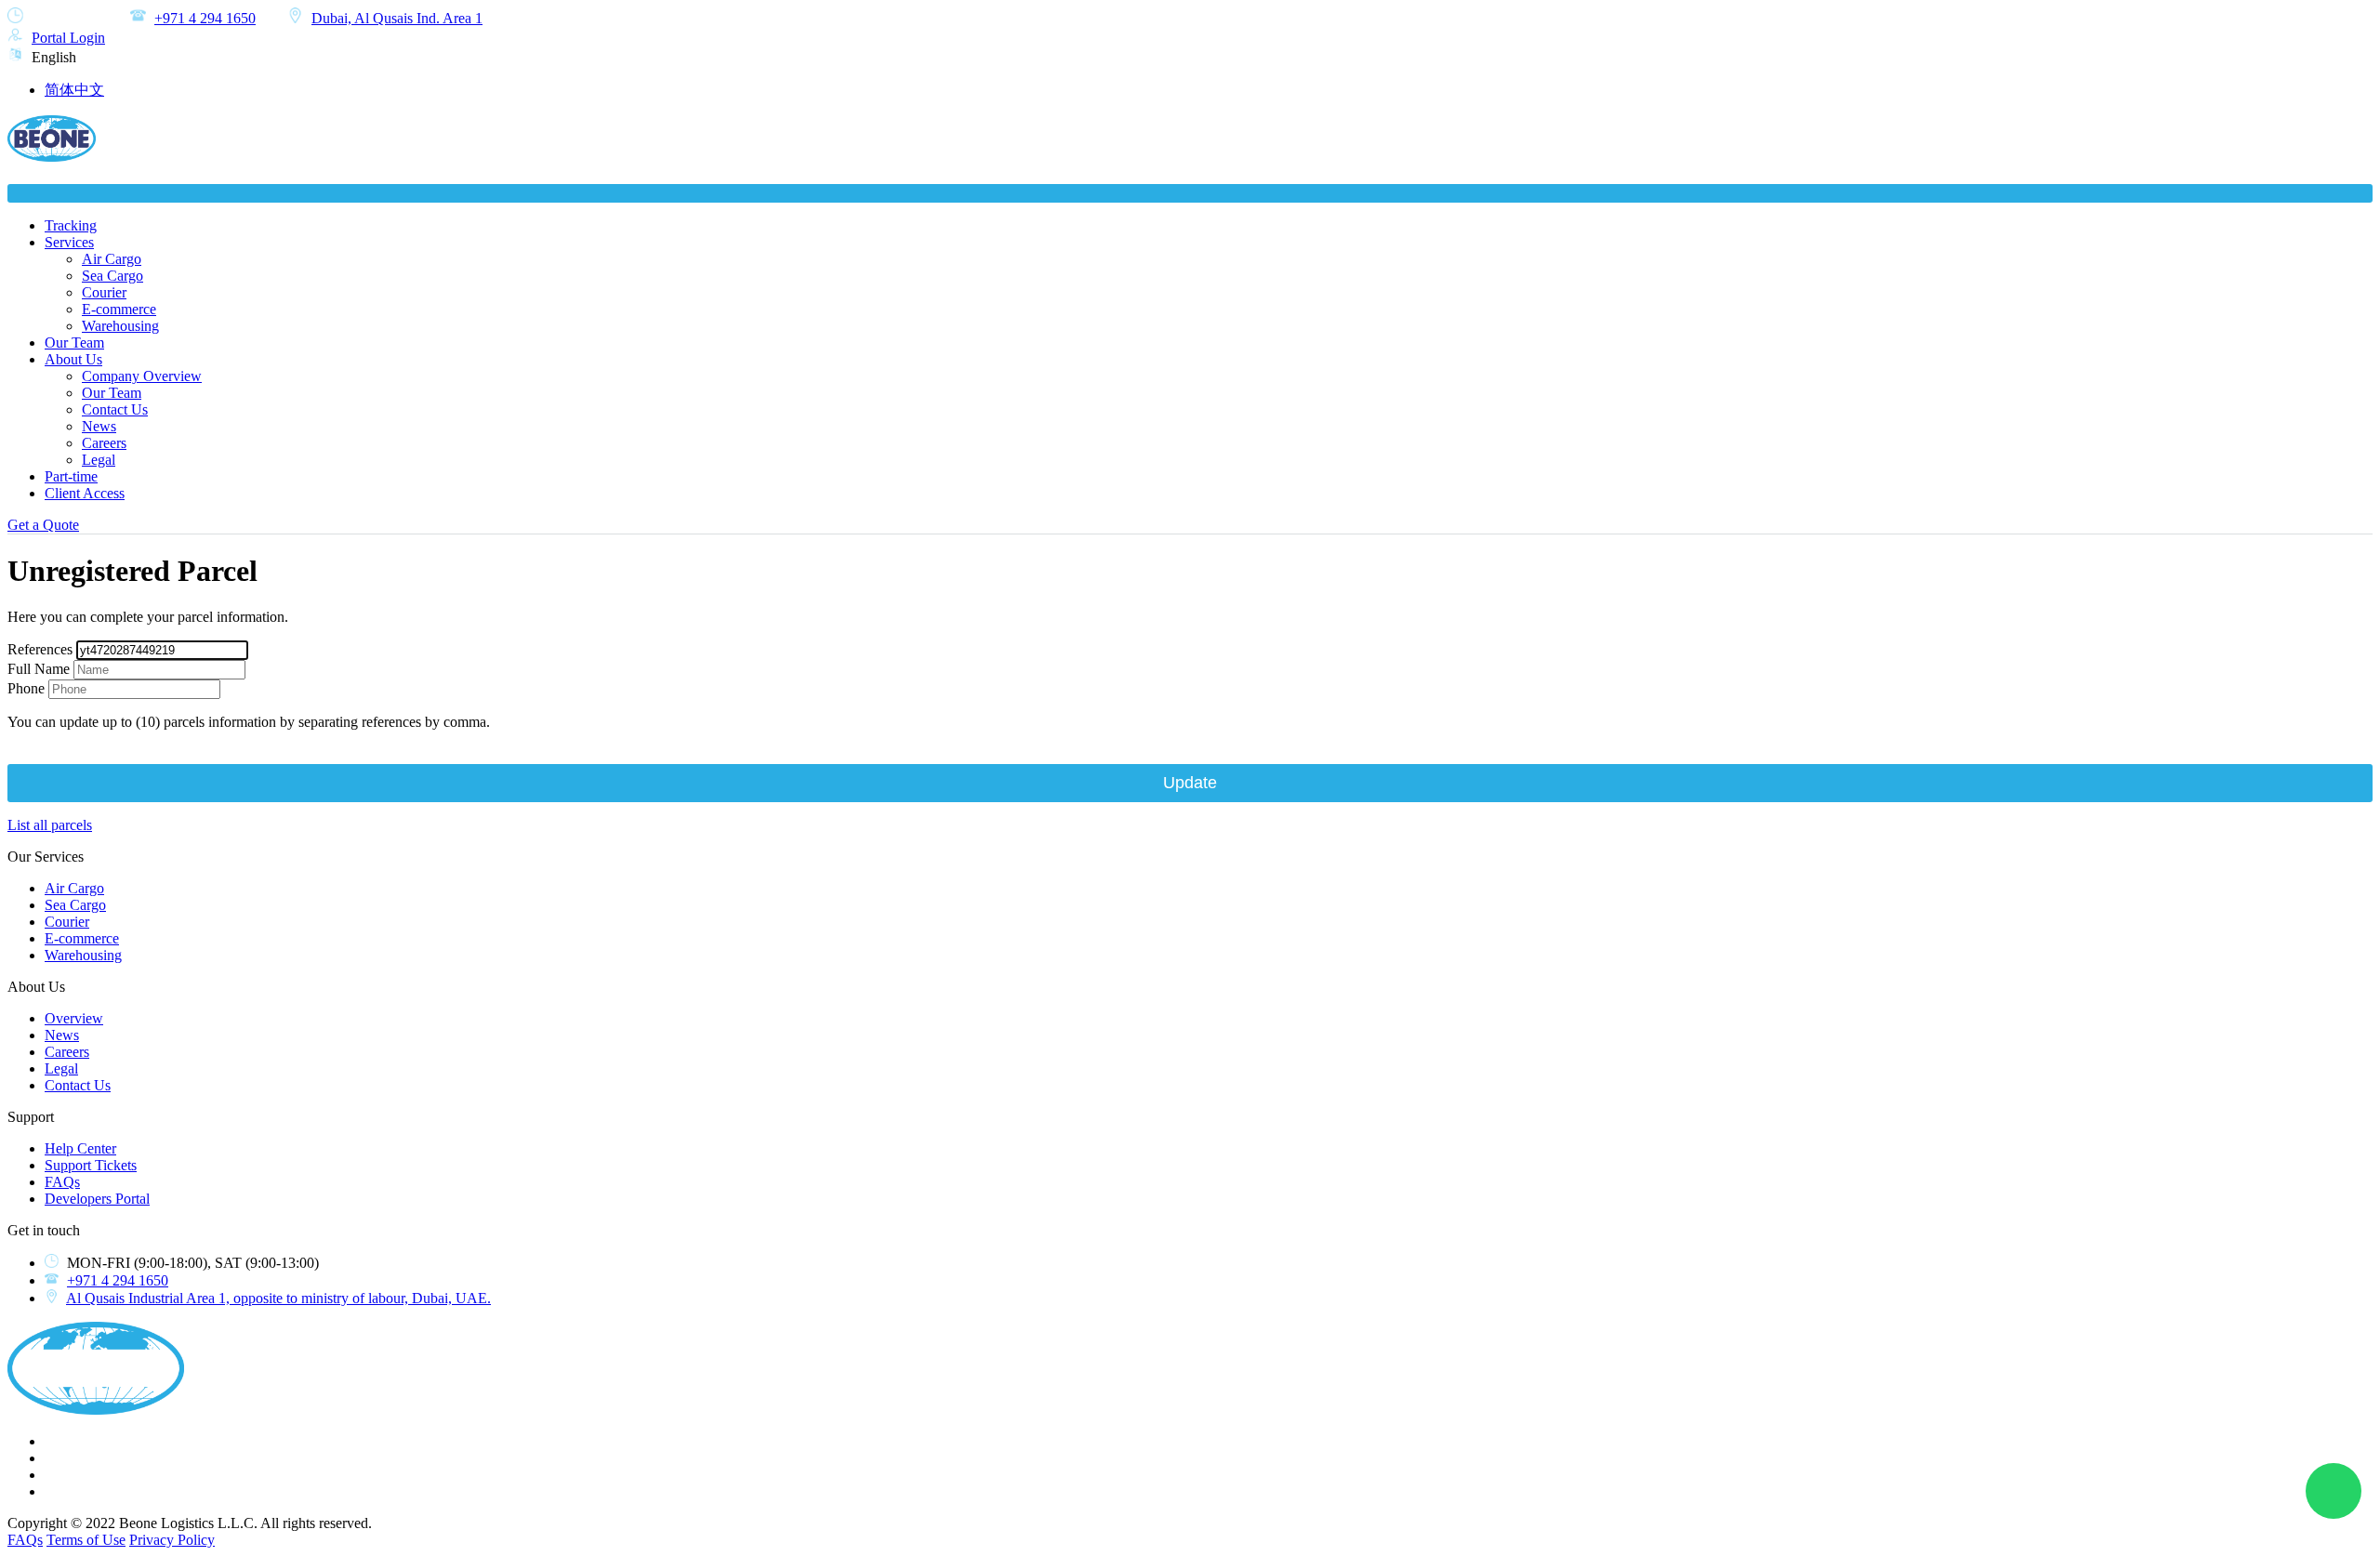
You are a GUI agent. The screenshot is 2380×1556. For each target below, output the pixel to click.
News (99, 426)
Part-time (71, 476)
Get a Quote (43, 525)
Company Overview (142, 376)
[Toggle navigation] (1190, 193)
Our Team (74, 343)
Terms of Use (86, 1540)
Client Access (85, 493)
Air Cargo (112, 259)
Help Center (80, 1148)
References (40, 649)
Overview (74, 1018)
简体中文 (74, 90)
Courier (104, 292)
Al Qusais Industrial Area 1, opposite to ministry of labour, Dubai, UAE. (278, 1298)
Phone (26, 688)
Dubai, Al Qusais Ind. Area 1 (397, 18)
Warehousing (120, 326)
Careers (104, 443)
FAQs (62, 1182)
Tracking (71, 225)
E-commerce (119, 309)
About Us (73, 359)
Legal (99, 460)
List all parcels (50, 825)
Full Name (39, 669)
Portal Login (68, 38)
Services (69, 242)
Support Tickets (91, 1165)
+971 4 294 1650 (205, 18)
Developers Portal (97, 1199)
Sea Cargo (112, 276)
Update (1190, 783)
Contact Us (115, 409)
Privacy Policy (172, 1540)
